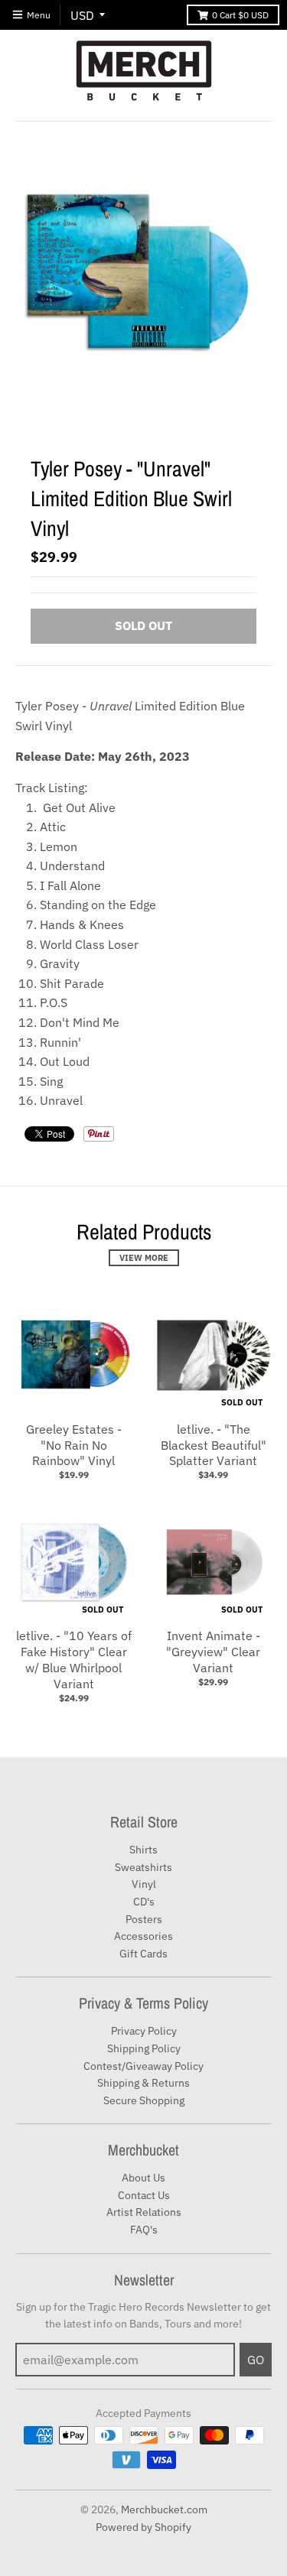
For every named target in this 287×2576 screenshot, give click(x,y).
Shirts (143, 1850)
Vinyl (144, 1884)
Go (256, 2360)
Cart (240, 15)
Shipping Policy (144, 2048)
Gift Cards (143, 1954)
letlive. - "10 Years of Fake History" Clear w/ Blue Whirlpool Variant (74, 1659)
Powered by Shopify (143, 2527)
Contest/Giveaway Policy (143, 2066)
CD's (144, 1902)
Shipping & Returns (143, 2083)
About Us (143, 2178)
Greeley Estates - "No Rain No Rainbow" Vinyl (74, 1445)
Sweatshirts (143, 1867)
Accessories (143, 1936)
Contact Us (144, 2195)
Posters (144, 1919)
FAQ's (144, 2230)
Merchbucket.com (164, 2509)
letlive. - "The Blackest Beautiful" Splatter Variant (214, 1445)
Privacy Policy (144, 2031)
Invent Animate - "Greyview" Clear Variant (213, 1652)
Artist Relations (144, 2212)
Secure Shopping (144, 2100)
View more (144, 1258)
